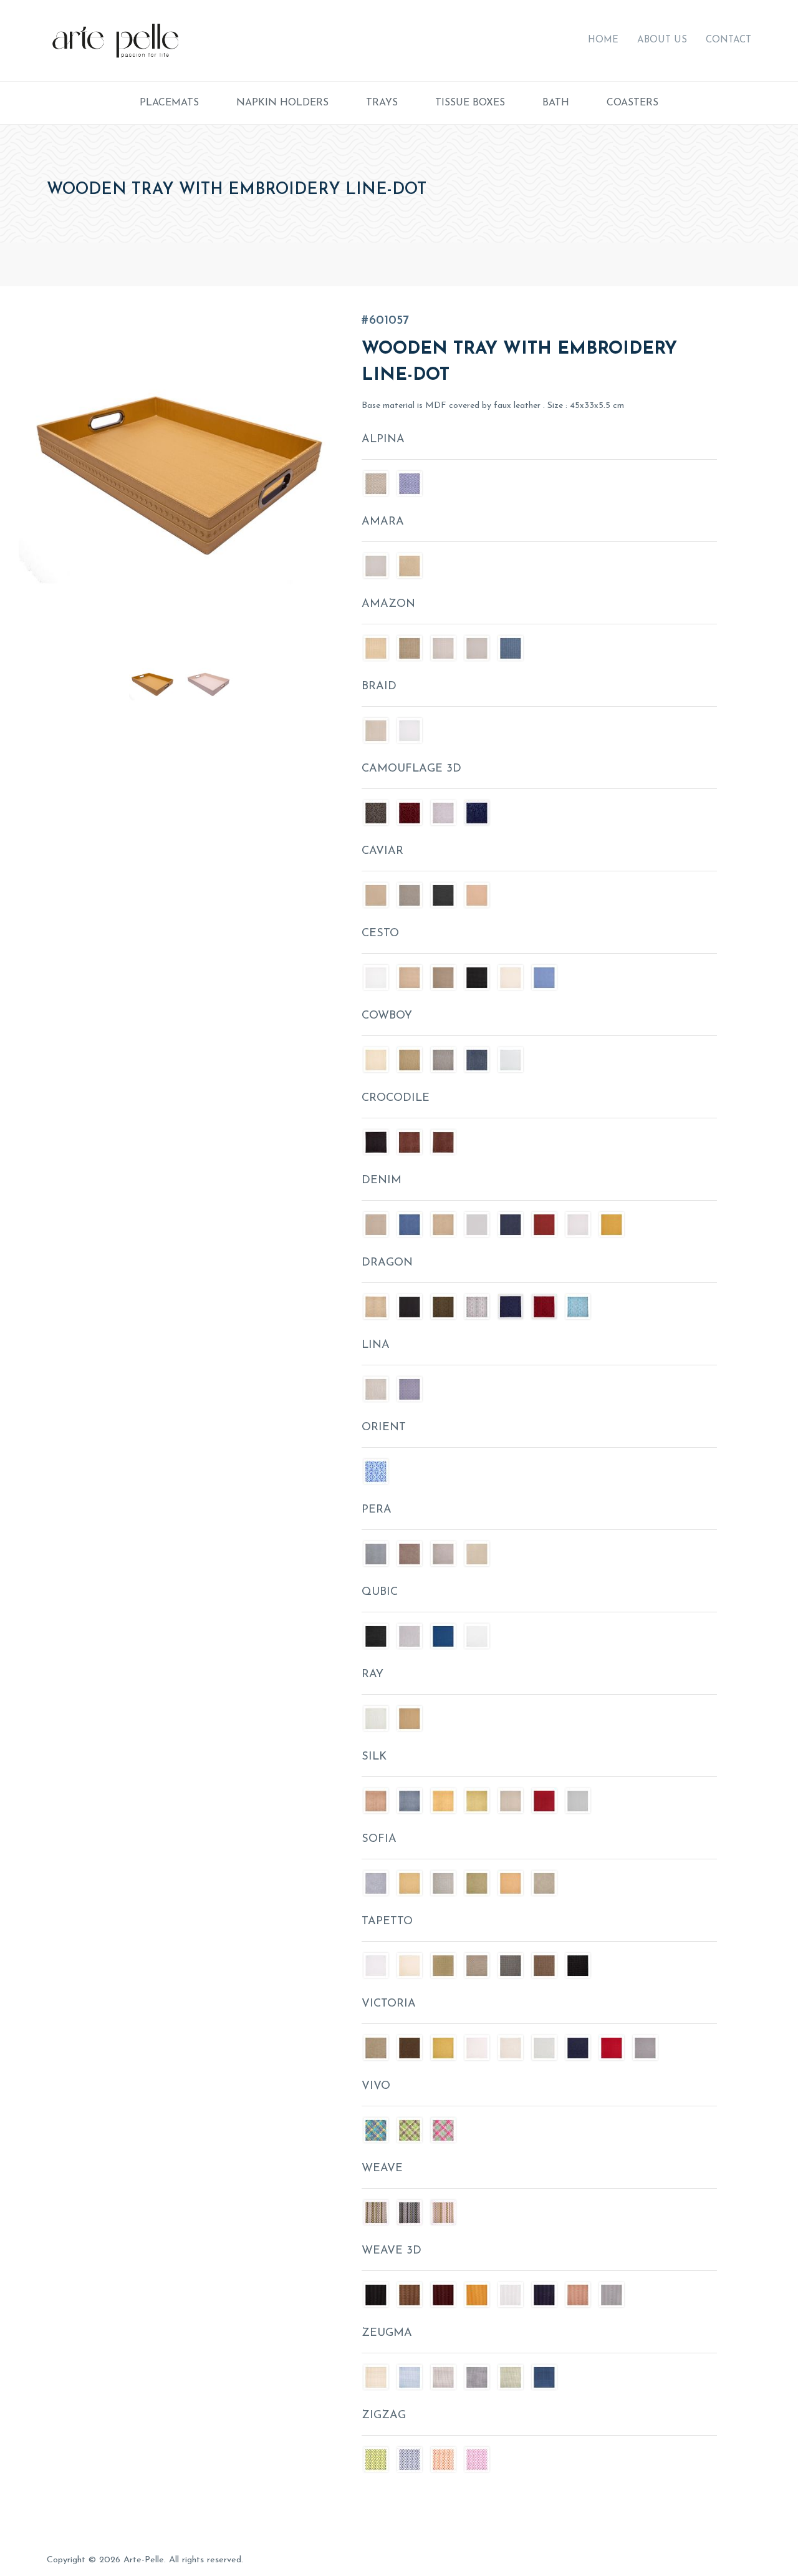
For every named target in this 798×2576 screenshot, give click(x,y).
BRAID (379, 687)
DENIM (382, 1181)
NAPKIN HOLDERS (282, 103)
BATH (556, 103)
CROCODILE (396, 1098)
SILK (374, 1757)
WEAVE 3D (392, 2251)
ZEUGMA (387, 2333)
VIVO (376, 2086)
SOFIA (379, 1839)
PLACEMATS (169, 103)
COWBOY (387, 1016)
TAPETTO (387, 1922)
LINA (376, 1345)
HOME (603, 40)
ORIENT (384, 1428)
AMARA (383, 522)
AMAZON (388, 604)
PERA (377, 1510)
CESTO (380, 934)
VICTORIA (389, 2004)
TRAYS (382, 103)
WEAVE (382, 2169)
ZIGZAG (384, 2416)
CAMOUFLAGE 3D (411, 769)
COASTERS (632, 103)
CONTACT (728, 40)
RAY (373, 1675)
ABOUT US (662, 40)
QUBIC (380, 1592)
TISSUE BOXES (470, 103)
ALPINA (383, 440)
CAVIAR (382, 851)
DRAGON (387, 1263)
